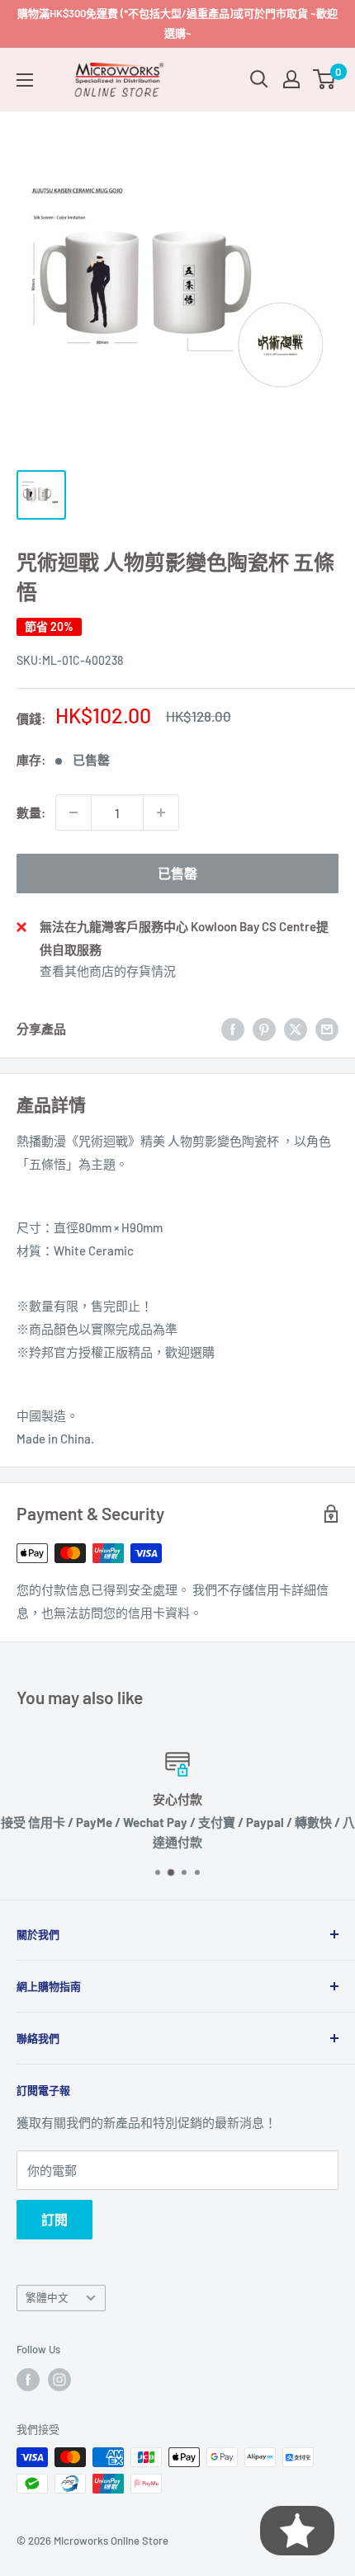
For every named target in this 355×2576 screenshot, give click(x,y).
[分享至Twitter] (296, 1029)
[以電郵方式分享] (327, 1029)
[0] (325, 79)
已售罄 (177, 873)
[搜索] (259, 79)
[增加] (161, 812)
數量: (31, 812)
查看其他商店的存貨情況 (108, 971)
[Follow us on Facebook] (28, 2380)
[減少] (73, 812)
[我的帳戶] (291, 79)
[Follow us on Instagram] (59, 2380)
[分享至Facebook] (233, 1029)
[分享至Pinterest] (264, 1029)
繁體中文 (47, 2297)
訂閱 (54, 2219)
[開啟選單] (25, 80)
